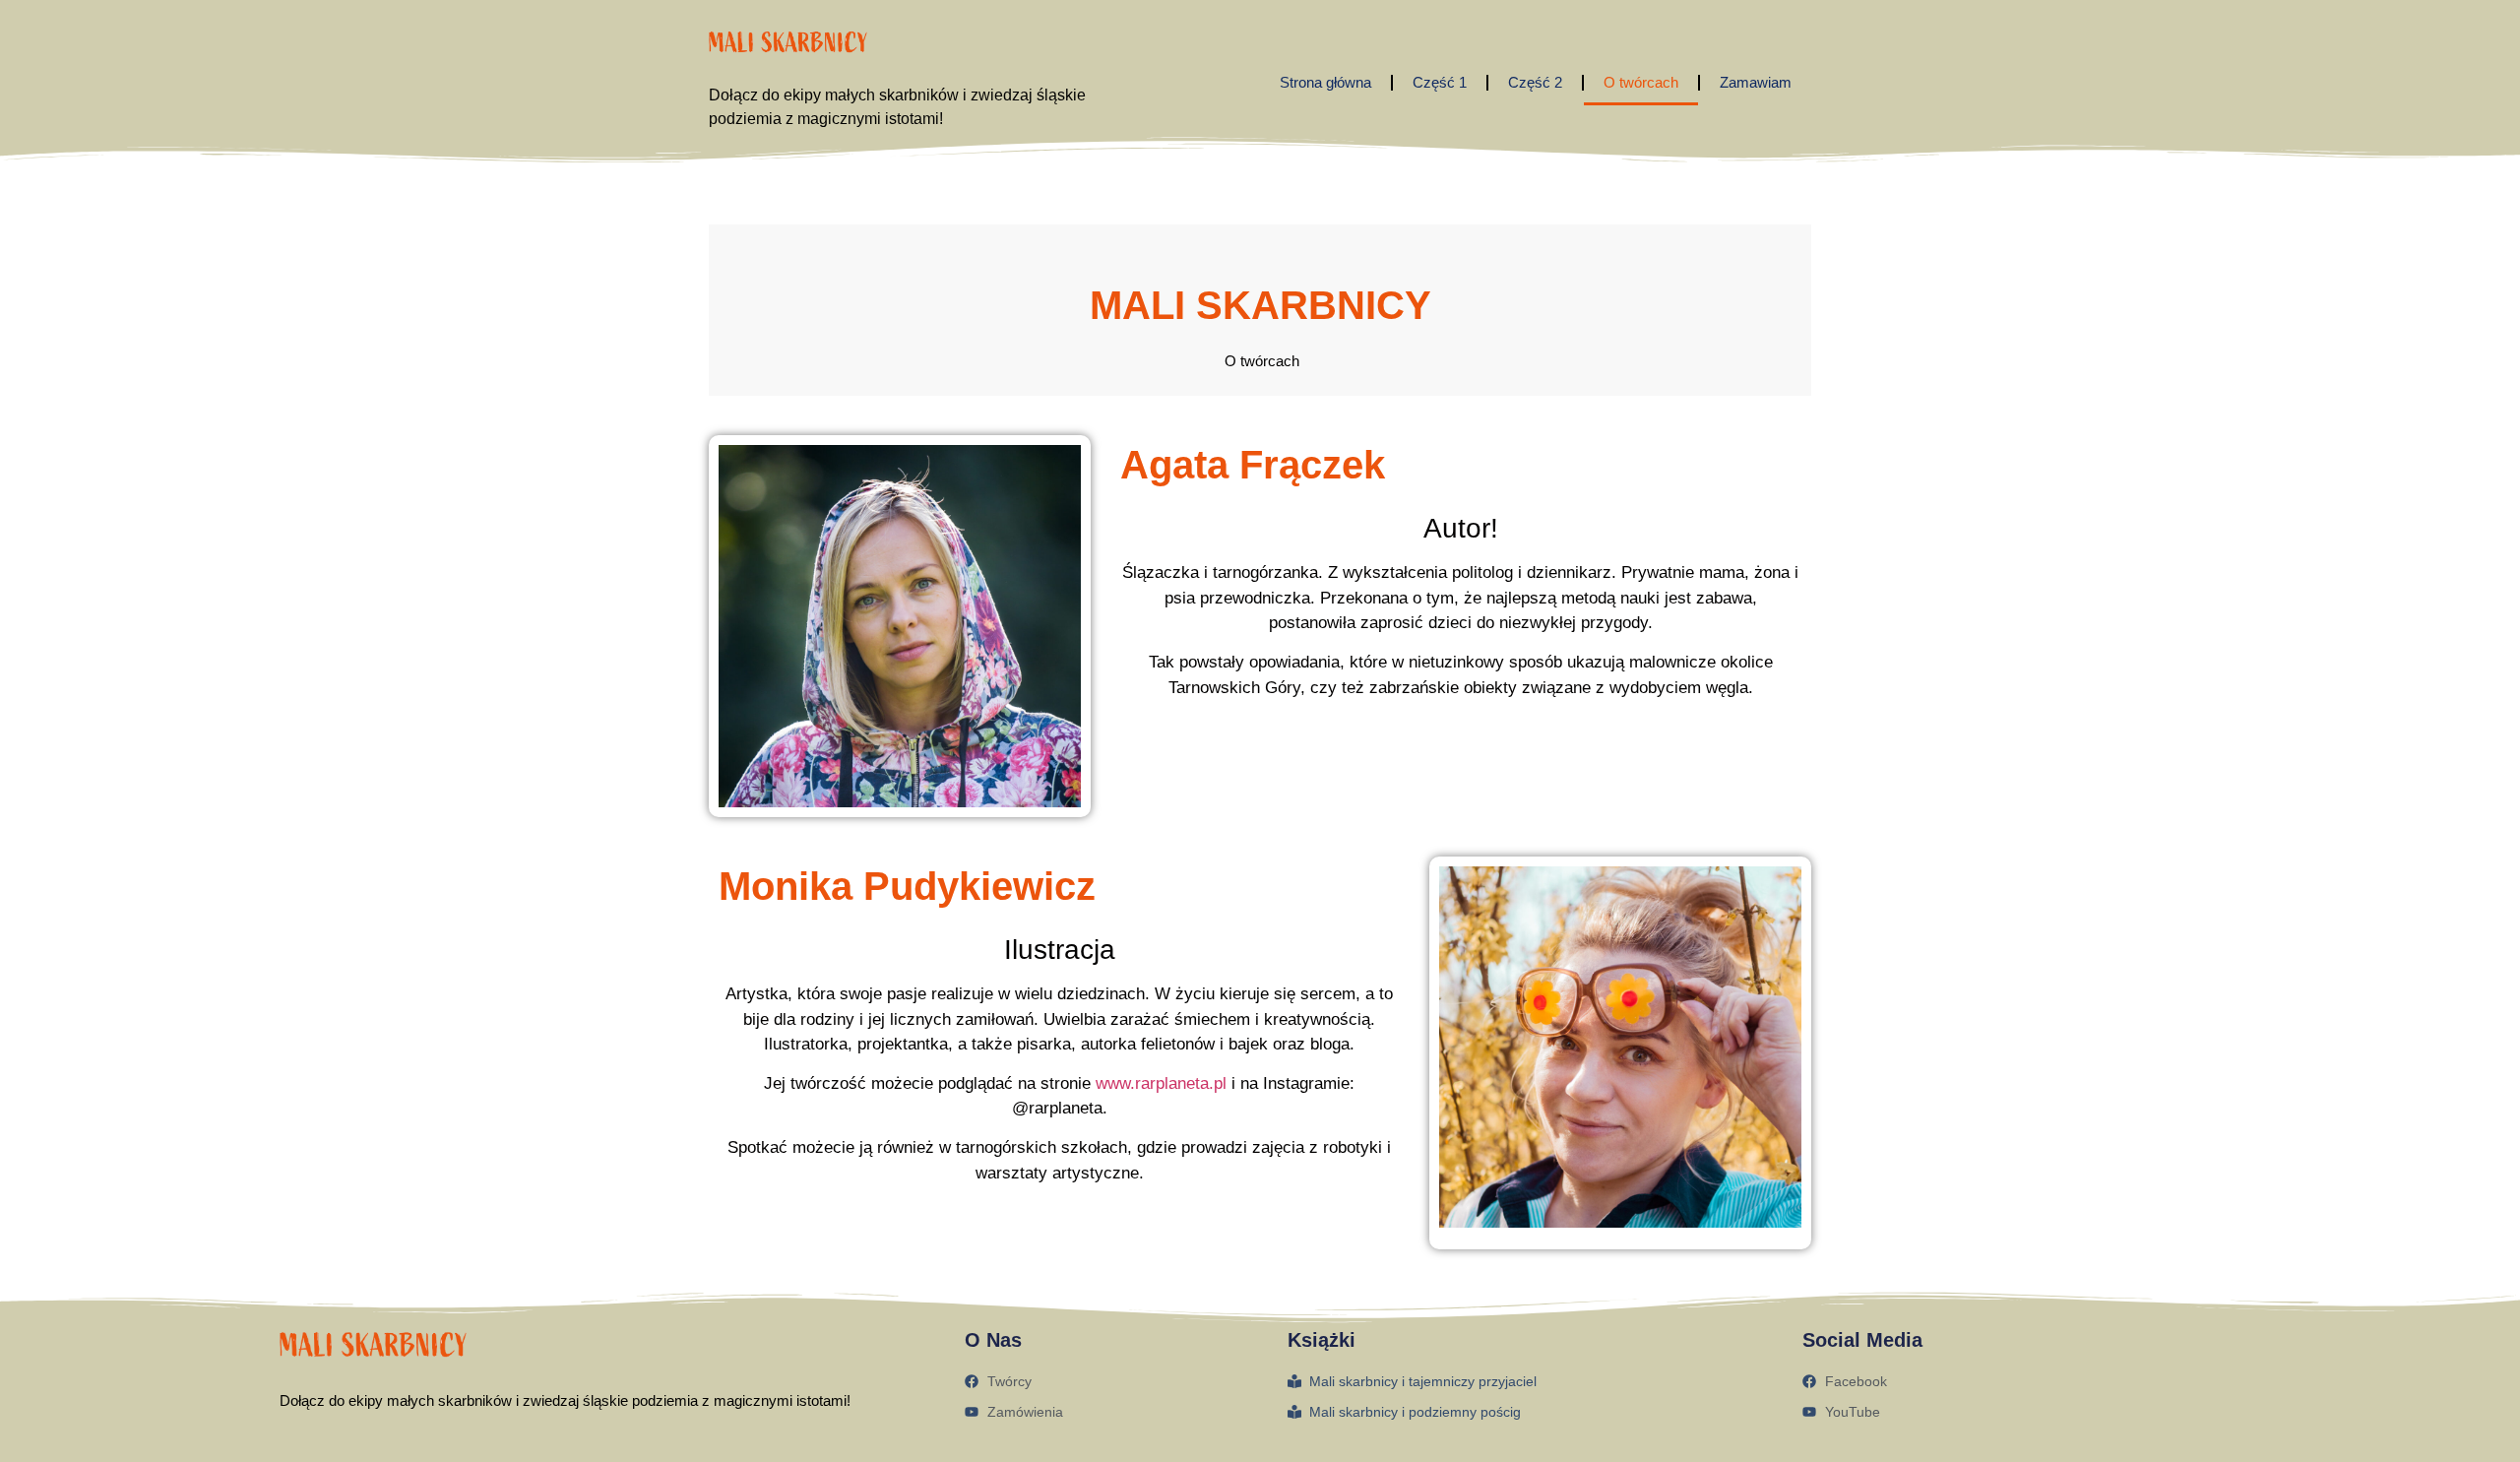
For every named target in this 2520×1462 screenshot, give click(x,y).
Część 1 (1440, 82)
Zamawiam (1756, 82)
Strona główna (1325, 82)
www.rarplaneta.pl (1161, 1083)
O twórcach (1641, 82)
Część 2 (1535, 82)
